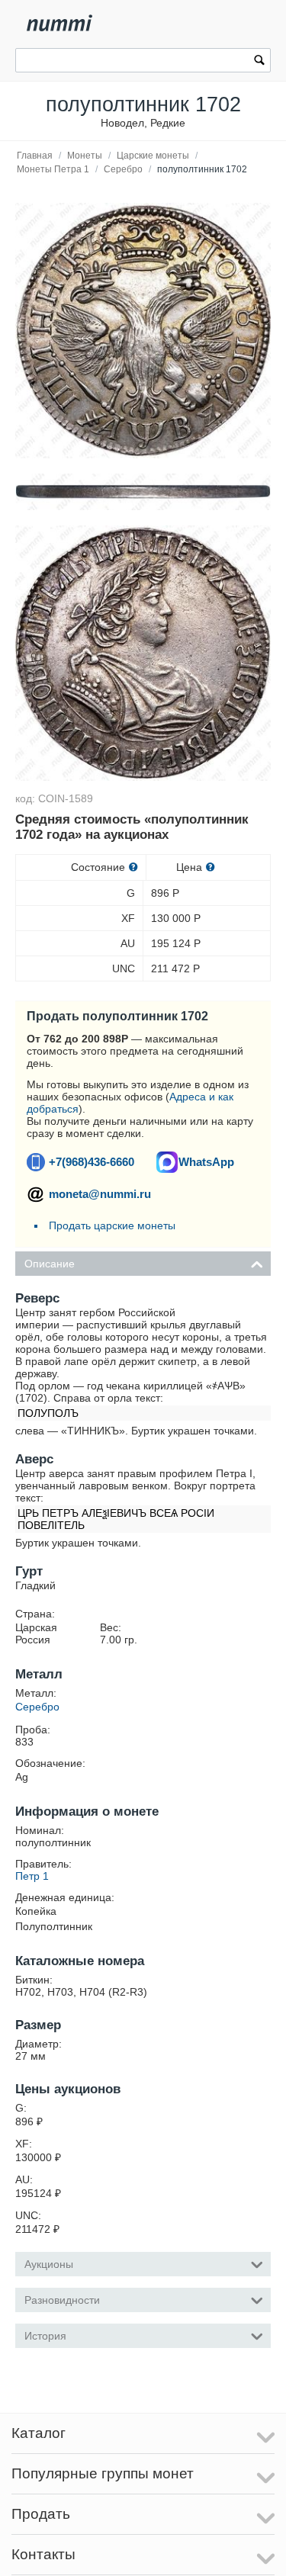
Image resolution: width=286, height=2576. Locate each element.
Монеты (85, 156)
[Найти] (259, 62)
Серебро (123, 169)
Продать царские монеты (112, 1225)
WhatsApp (206, 1162)
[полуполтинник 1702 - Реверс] (143, 331)
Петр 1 (32, 1876)
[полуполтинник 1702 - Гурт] (143, 492)
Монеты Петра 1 (53, 169)
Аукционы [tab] (49, 2264)
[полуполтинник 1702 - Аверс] (143, 653)
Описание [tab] (50, 1264)
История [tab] (45, 2336)
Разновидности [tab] (62, 2300)
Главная (35, 156)
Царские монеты (153, 156)
